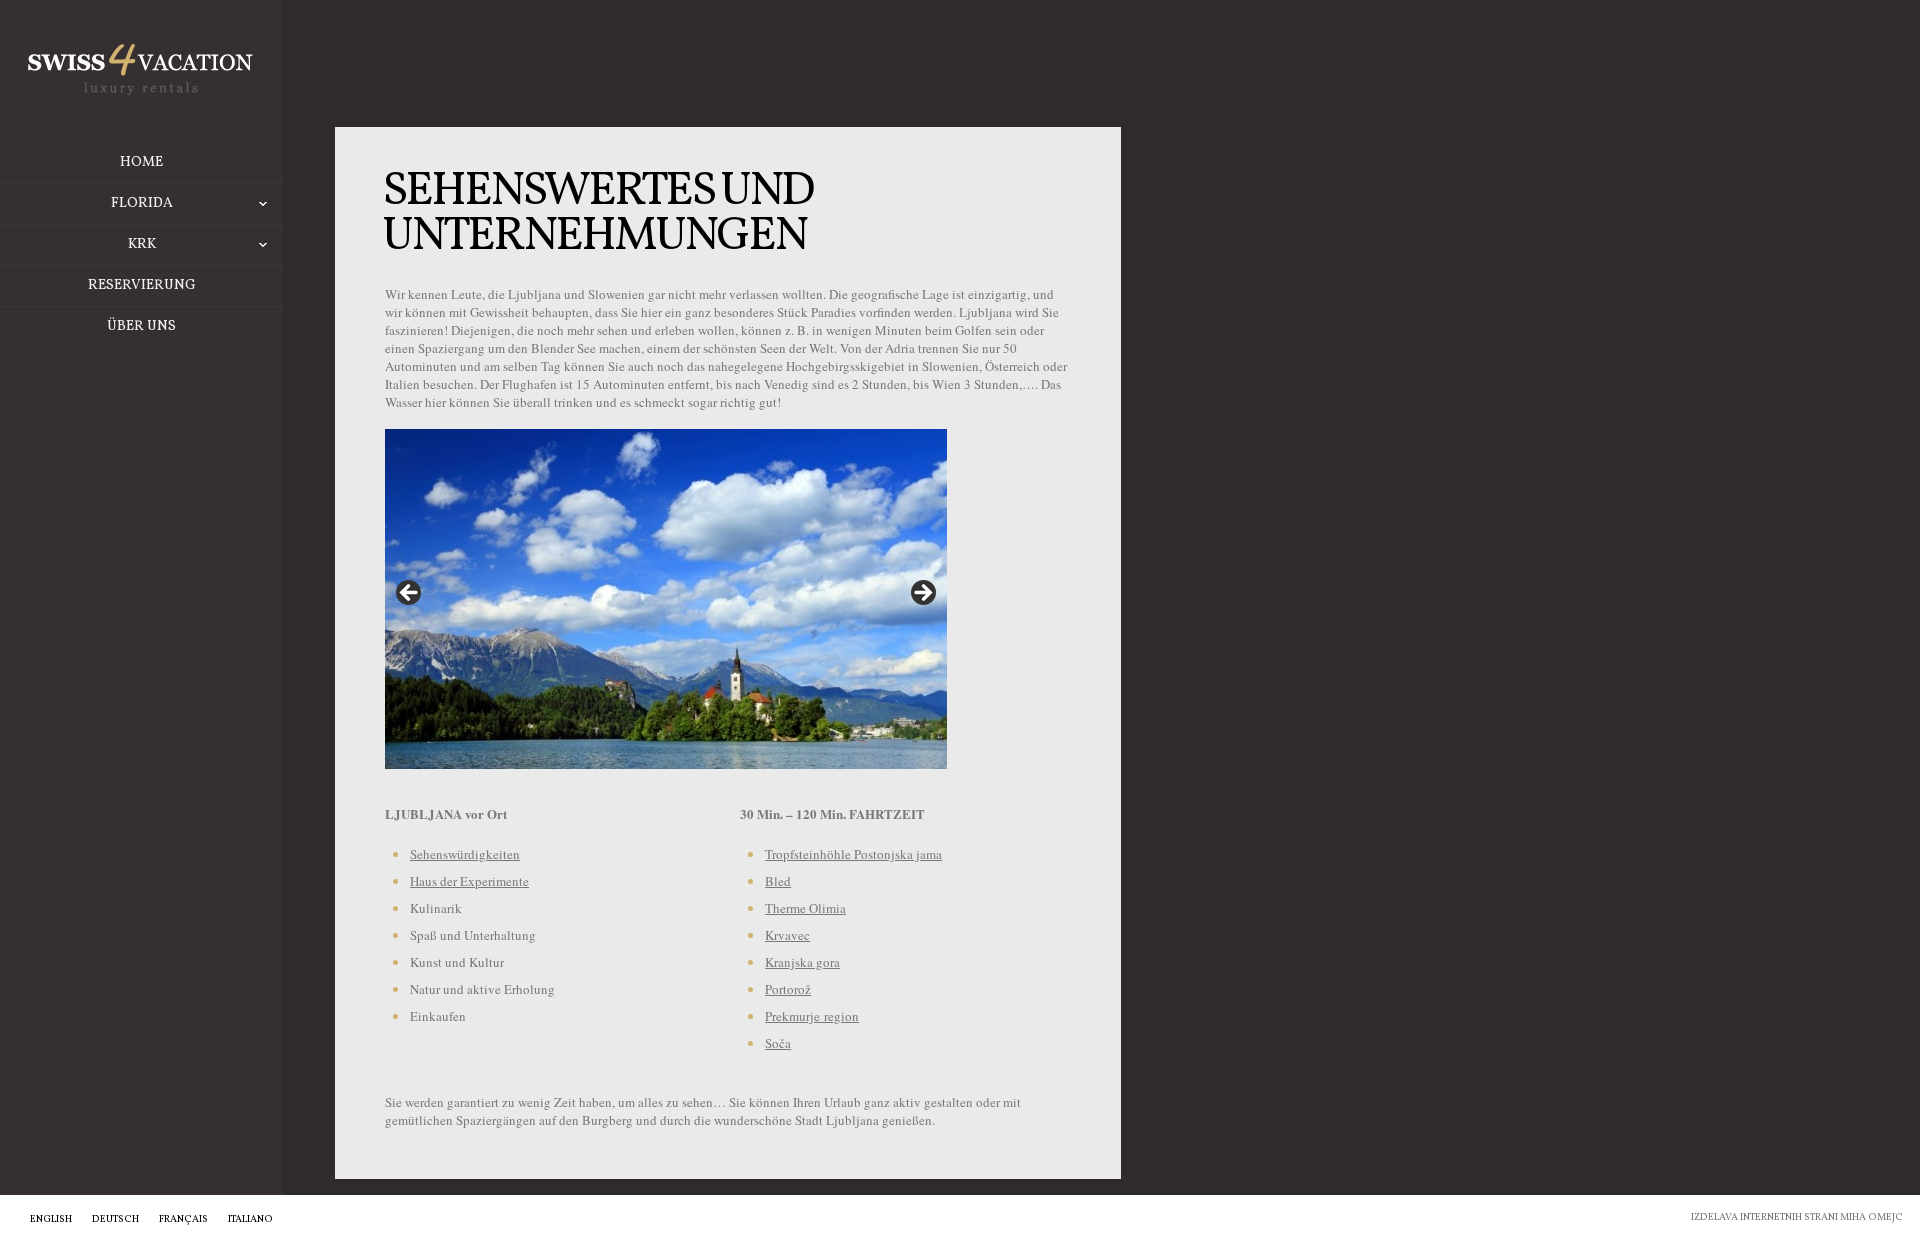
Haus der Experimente (469, 881)
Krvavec (787, 935)
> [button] (922, 594)
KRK (142, 244)
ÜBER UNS (141, 326)
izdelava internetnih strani (1764, 1217)
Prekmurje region (812, 1016)
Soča (778, 1043)
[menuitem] (51, 1219)
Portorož (788, 989)
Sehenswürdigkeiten (465, 854)
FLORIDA (142, 203)
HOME (141, 162)
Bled (778, 881)
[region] (666, 599)
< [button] (410, 594)
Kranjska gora (802, 962)
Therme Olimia (805, 908)
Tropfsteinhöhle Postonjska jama (853, 854)
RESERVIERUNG (142, 285)
